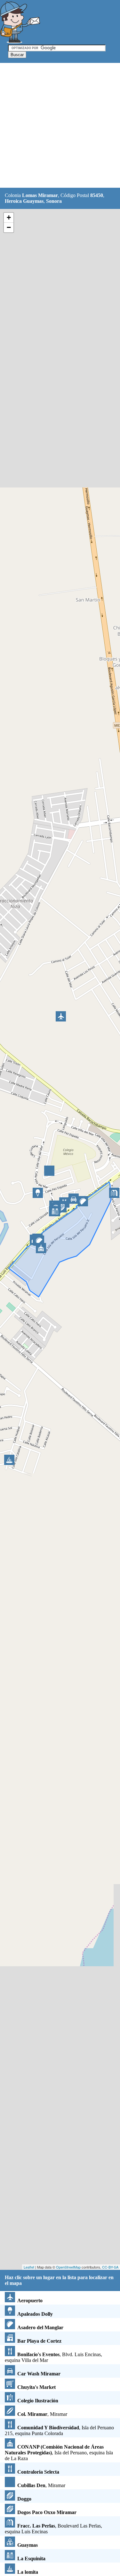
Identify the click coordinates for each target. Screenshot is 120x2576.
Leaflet (29, 2267)
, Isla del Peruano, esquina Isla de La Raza (59, 2453)
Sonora (54, 201)
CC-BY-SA (110, 2267)
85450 (97, 195)
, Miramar (42, 2414)
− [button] (9, 227)
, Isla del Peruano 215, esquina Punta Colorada (59, 2430)
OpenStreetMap (68, 2267)
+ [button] (9, 217)
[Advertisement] (60, 126)
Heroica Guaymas (24, 201)
